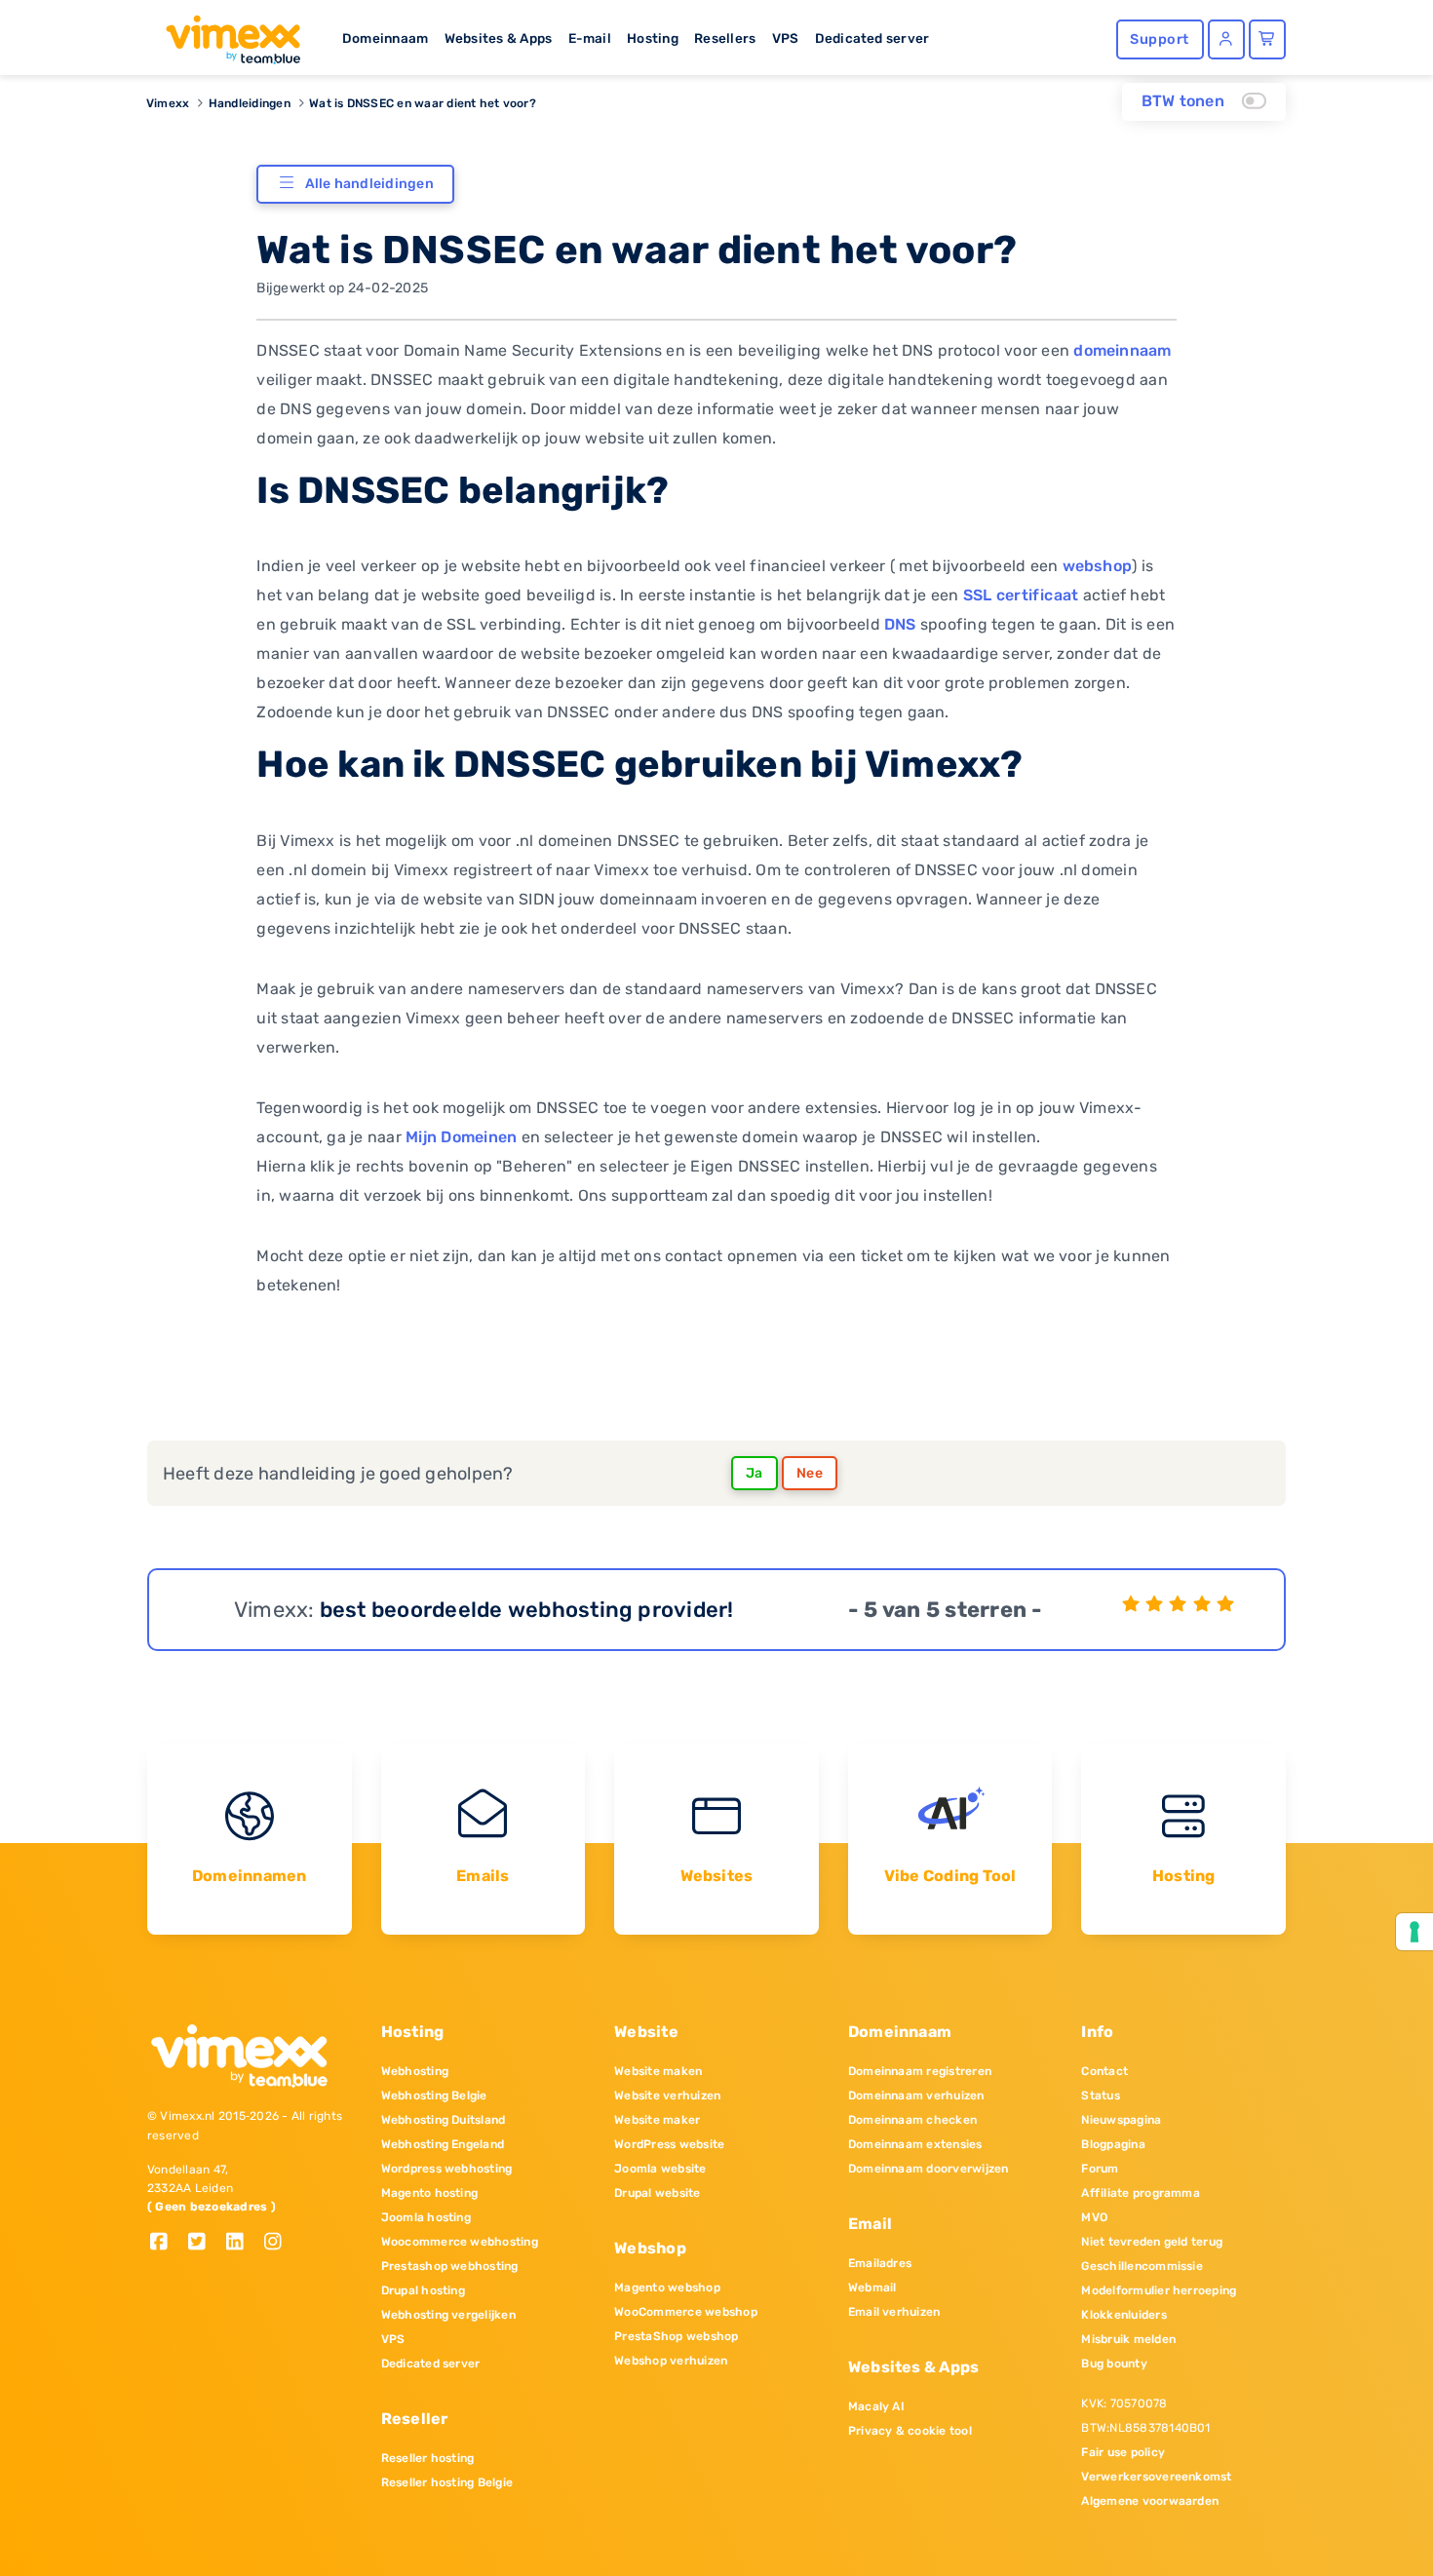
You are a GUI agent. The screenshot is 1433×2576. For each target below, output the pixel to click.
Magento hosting (430, 2193)
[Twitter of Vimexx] (204, 2243)
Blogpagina (1113, 2144)
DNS (900, 624)
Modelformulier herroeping (1159, 2290)
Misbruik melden (1128, 2339)
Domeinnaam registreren (920, 2071)
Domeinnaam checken (912, 2120)
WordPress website (669, 2144)
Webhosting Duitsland (444, 2120)
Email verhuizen (894, 2312)
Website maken (658, 2071)
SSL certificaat (1021, 595)
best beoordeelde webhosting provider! (527, 1610)
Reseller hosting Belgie (447, 2482)
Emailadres (880, 2263)
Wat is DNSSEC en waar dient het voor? (423, 103)
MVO (1094, 2217)
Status (1100, 2095)
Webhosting (415, 2071)
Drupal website (657, 2193)
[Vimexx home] (225, 34)
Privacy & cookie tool (910, 2431)
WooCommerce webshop (686, 2312)
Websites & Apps (499, 38)
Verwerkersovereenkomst (1156, 2477)
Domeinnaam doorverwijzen (929, 2169)
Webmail (872, 2288)
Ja (755, 1473)
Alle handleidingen (369, 184)
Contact (1104, 2071)
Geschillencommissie (1142, 2266)
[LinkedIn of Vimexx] (242, 2243)
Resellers (725, 38)
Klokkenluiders (1123, 2315)
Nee (810, 1473)
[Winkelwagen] (1267, 39)
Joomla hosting (426, 2217)
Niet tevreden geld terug (1152, 2242)
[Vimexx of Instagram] (278, 2243)
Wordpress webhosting (447, 2169)
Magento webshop (667, 2288)
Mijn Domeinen (461, 1137)
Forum (1100, 2169)
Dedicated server (872, 38)
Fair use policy (1123, 2452)
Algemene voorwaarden (1150, 2501)
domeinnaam (1122, 350)
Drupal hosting (423, 2290)
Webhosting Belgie (434, 2095)
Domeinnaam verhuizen (916, 2095)
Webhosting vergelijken (448, 2315)
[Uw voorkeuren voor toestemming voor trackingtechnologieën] (1414, 1932)
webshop (1098, 566)
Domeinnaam (385, 38)
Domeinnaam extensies (915, 2144)
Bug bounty (1114, 2364)
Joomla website (660, 2169)
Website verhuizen (667, 2095)
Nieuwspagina (1121, 2120)
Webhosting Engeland (443, 2144)
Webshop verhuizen (671, 2361)
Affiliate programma (1141, 2193)
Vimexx (168, 103)
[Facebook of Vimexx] (166, 2243)
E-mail (590, 38)
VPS (786, 38)
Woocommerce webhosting (460, 2242)
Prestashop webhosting (450, 2266)
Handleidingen (250, 103)
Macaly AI (876, 2406)
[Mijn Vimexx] (1226, 39)
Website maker (657, 2120)
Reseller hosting (428, 2458)
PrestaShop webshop (676, 2336)
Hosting (653, 38)
